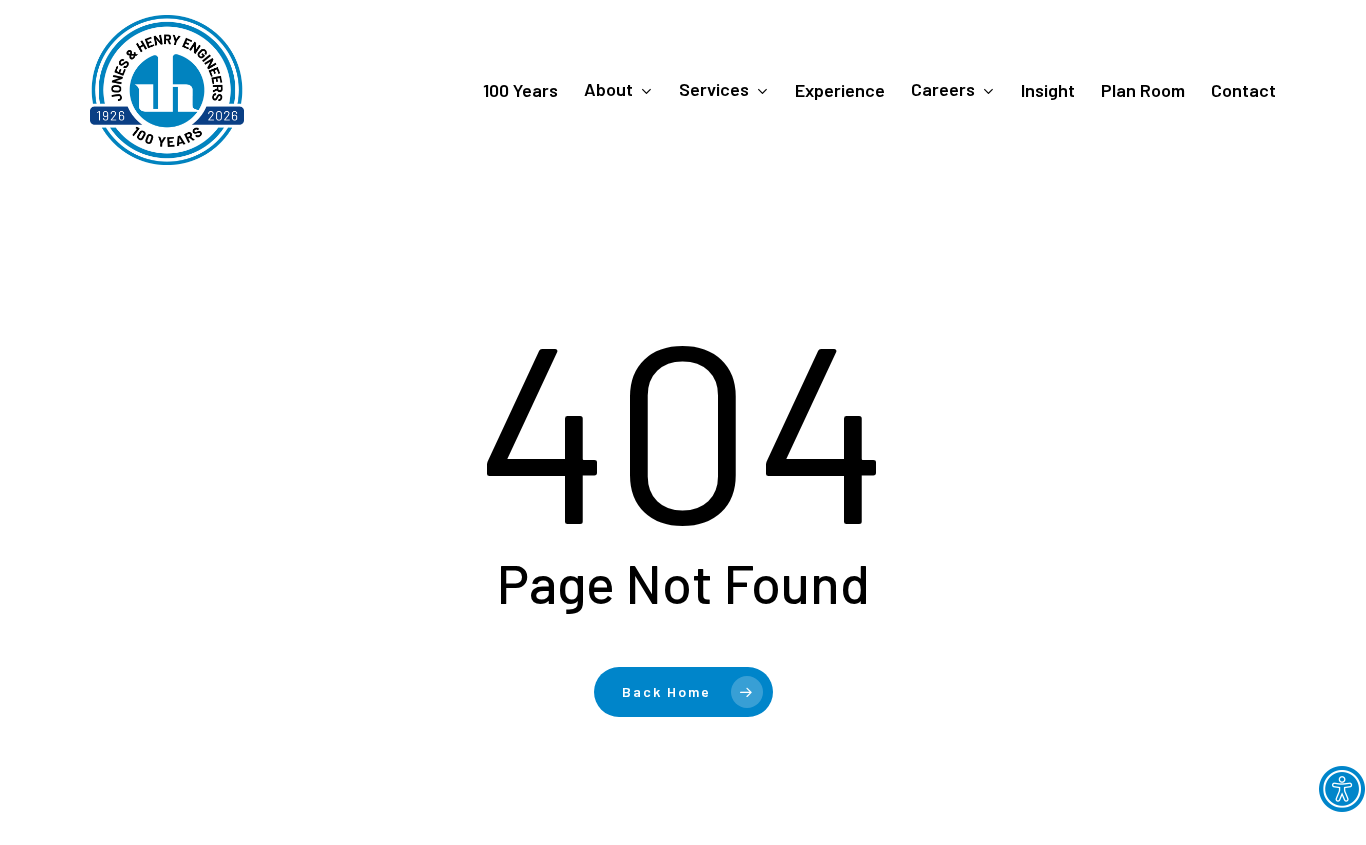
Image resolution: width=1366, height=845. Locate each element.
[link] (1342, 789)
